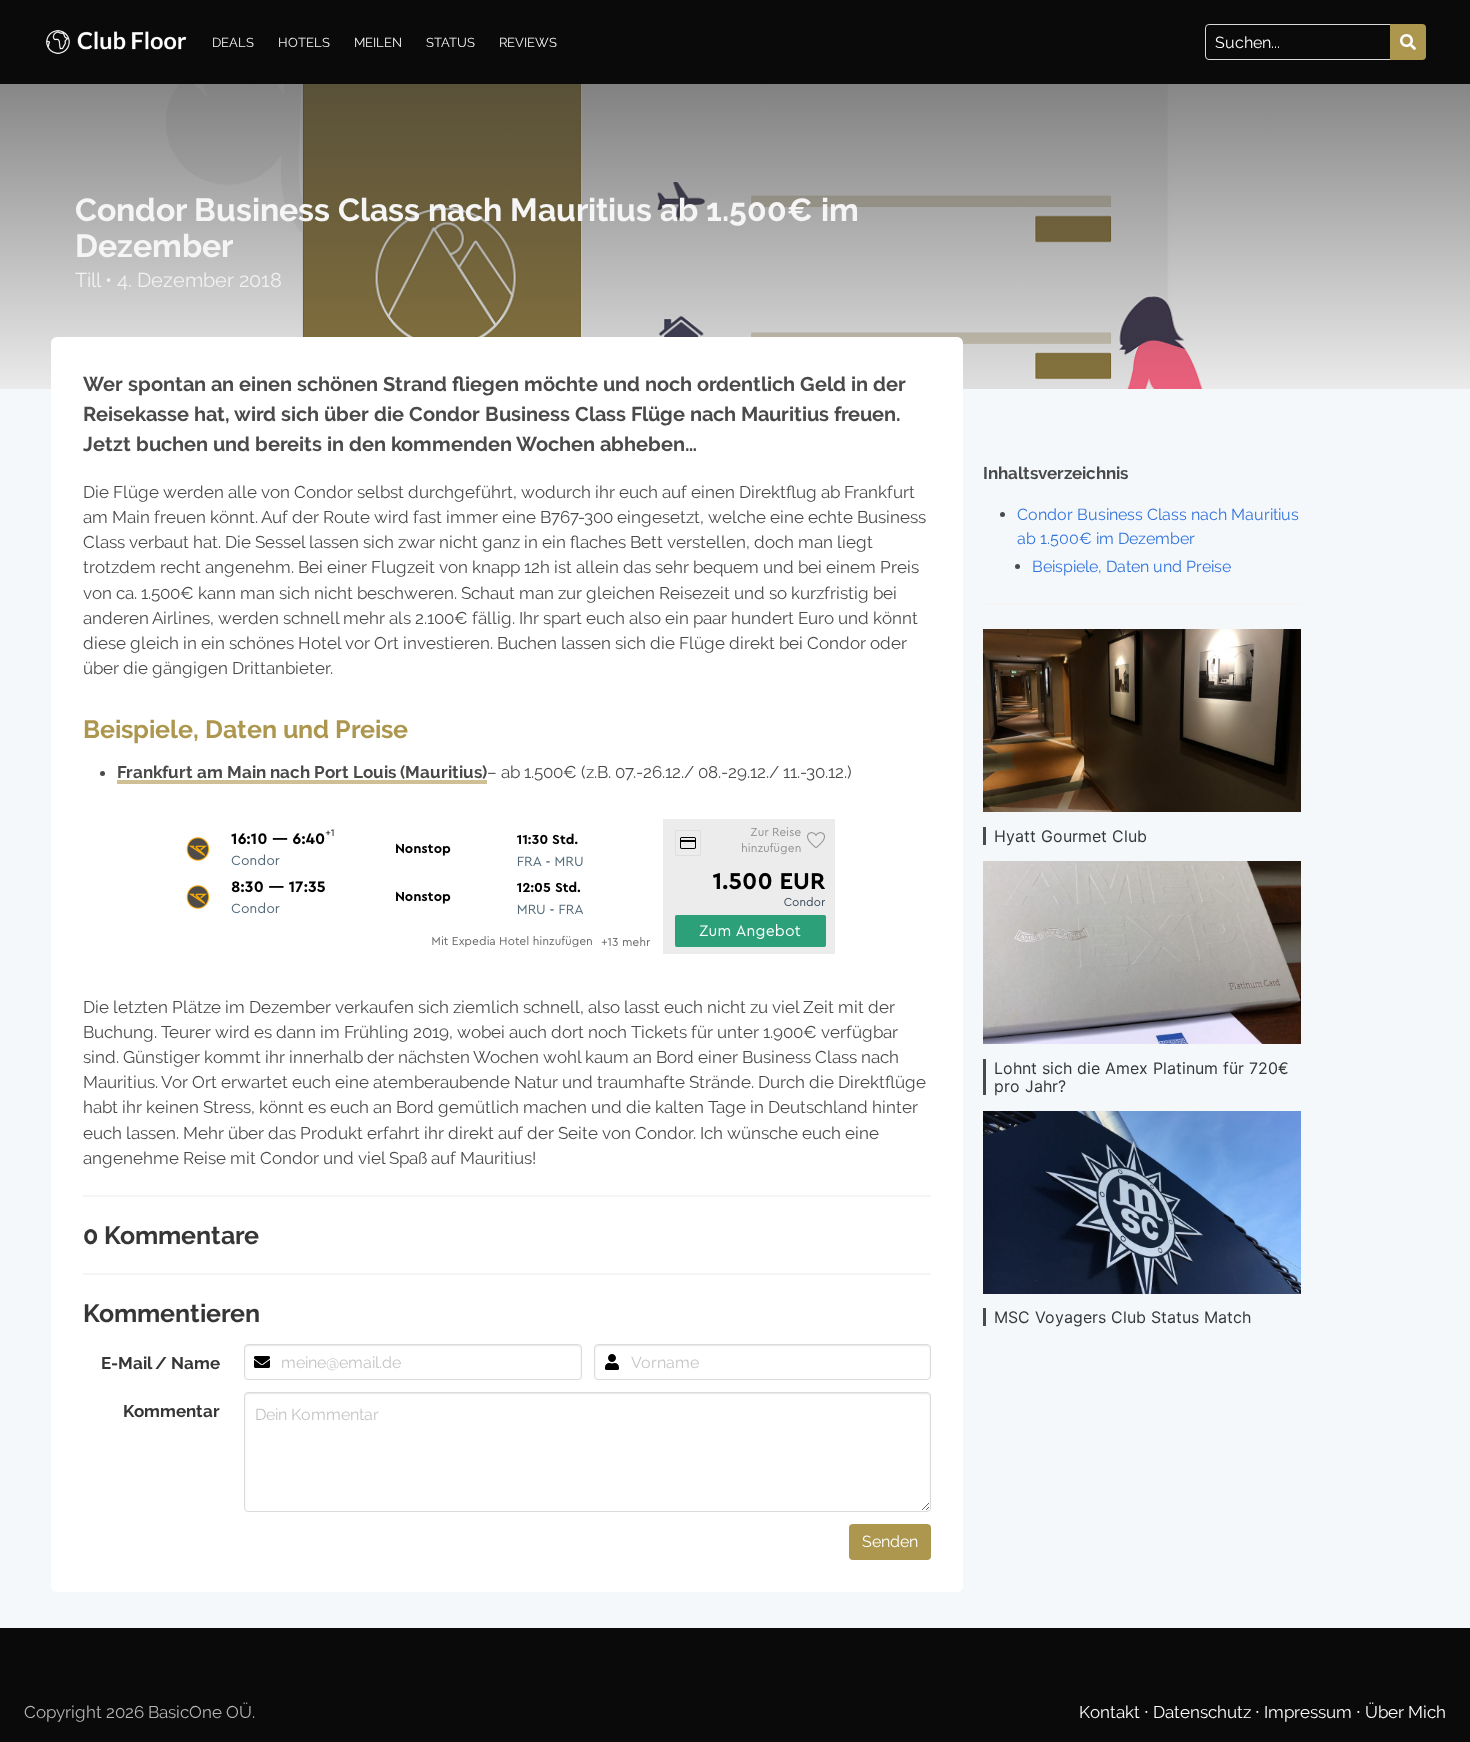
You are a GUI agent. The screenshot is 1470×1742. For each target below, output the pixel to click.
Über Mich (1405, 1712)
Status (450, 42)
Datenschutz (1204, 1712)
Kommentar (171, 1411)
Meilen (378, 42)
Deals (233, 42)
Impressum (1310, 1712)
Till (90, 280)
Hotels (304, 42)
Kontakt (1111, 1712)
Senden (890, 1541)
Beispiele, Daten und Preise (1131, 566)
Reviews (528, 42)
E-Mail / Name (160, 1363)
